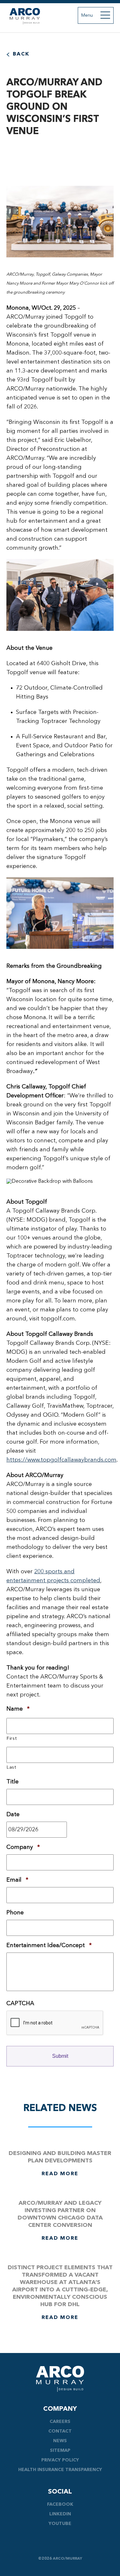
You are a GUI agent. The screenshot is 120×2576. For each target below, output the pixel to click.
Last (12, 1768)
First (12, 1739)
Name (18, 1709)
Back (21, 54)
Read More (60, 2174)
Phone (15, 1913)
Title (12, 1782)
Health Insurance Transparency (60, 2470)
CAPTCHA (20, 2004)
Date (13, 1815)
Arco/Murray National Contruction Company (60, 2379)
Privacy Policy (60, 2460)
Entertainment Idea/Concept (49, 1945)
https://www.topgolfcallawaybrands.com (61, 1460)
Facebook (60, 2504)
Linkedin (60, 2514)
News (60, 2441)
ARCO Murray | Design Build (25, 16)
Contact (60, 2431)
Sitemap (60, 2451)
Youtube (60, 2524)
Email (17, 1880)
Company (23, 1847)
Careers (60, 2422)
